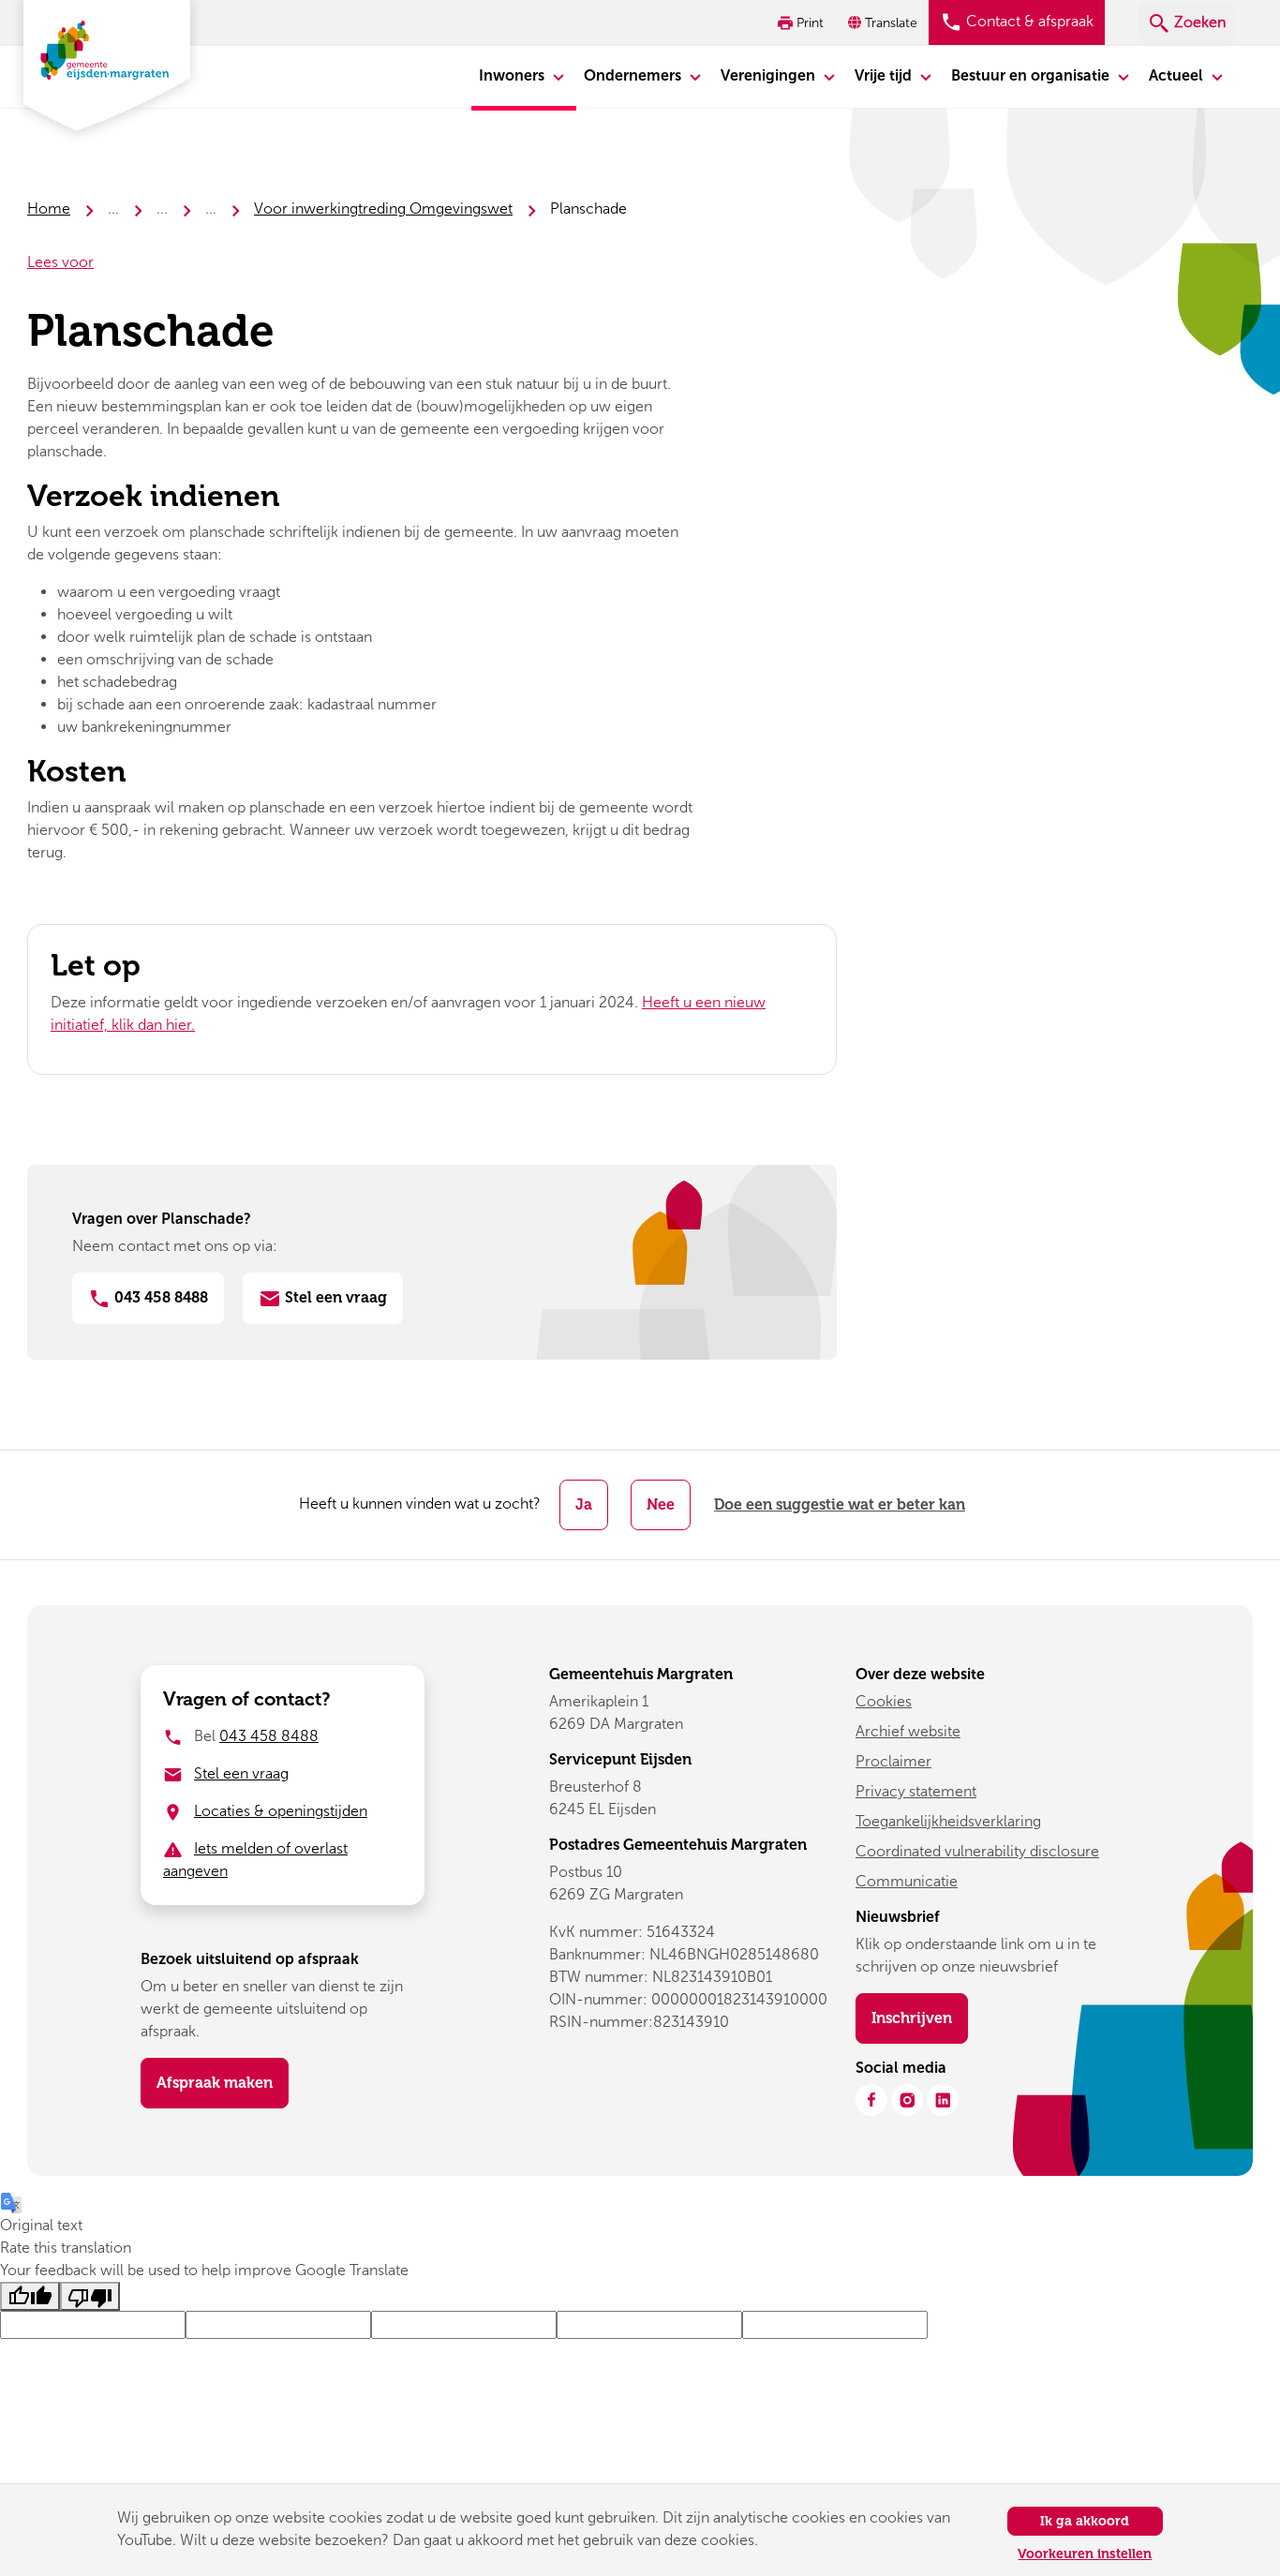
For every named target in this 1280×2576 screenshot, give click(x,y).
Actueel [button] (1178, 75)
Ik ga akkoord (1085, 2521)
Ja (584, 1504)
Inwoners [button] (513, 75)
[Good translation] (30, 2296)
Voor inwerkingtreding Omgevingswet (383, 208)
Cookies (884, 1701)
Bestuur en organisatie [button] (1032, 75)
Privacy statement (916, 1791)
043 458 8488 (159, 1297)
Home (49, 208)
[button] (885, 23)
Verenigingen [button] (770, 75)
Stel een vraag (334, 1297)
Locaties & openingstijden (281, 1811)
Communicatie (907, 1881)
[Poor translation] (90, 2296)
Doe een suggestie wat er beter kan (840, 1504)
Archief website (908, 1731)
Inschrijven (920, 2018)
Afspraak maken (215, 2083)
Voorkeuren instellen (1085, 2554)
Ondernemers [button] (634, 75)
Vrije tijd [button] (885, 75)
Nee (661, 1504)
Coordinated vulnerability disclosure (977, 1851)
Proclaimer (893, 1761)
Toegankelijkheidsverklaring (948, 1821)
